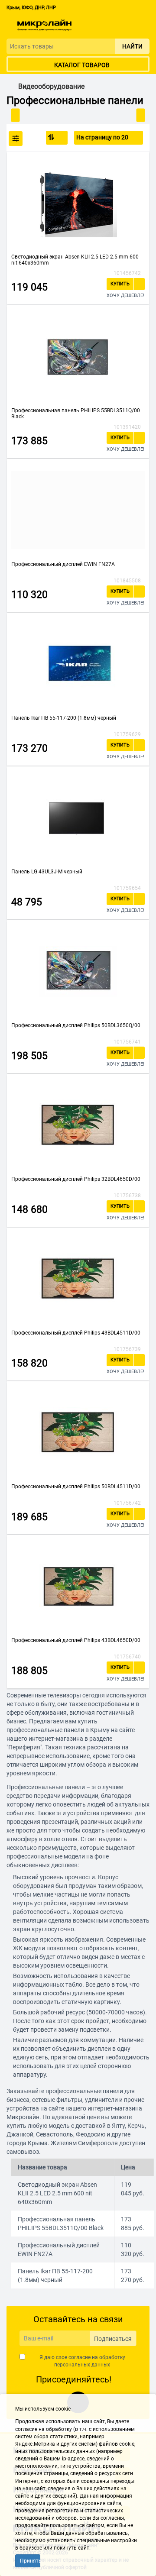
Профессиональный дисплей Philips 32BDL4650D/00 (76, 1179)
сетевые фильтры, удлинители (75, 2100)
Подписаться (113, 2339)
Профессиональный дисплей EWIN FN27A (63, 564)
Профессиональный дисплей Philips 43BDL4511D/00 (76, 1333)
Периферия (24, 1747)
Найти (132, 46)
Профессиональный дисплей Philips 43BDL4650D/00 (76, 1640)
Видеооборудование (51, 87)
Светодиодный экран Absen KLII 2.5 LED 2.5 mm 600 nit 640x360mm (75, 260)
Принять (30, 2561)
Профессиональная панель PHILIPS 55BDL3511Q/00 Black (76, 414)
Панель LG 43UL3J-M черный (47, 872)
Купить (120, 284)
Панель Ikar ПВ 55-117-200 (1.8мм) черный (64, 718)
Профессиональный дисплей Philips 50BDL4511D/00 (76, 1487)
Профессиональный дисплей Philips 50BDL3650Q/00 (76, 1025)
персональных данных (82, 2365)
